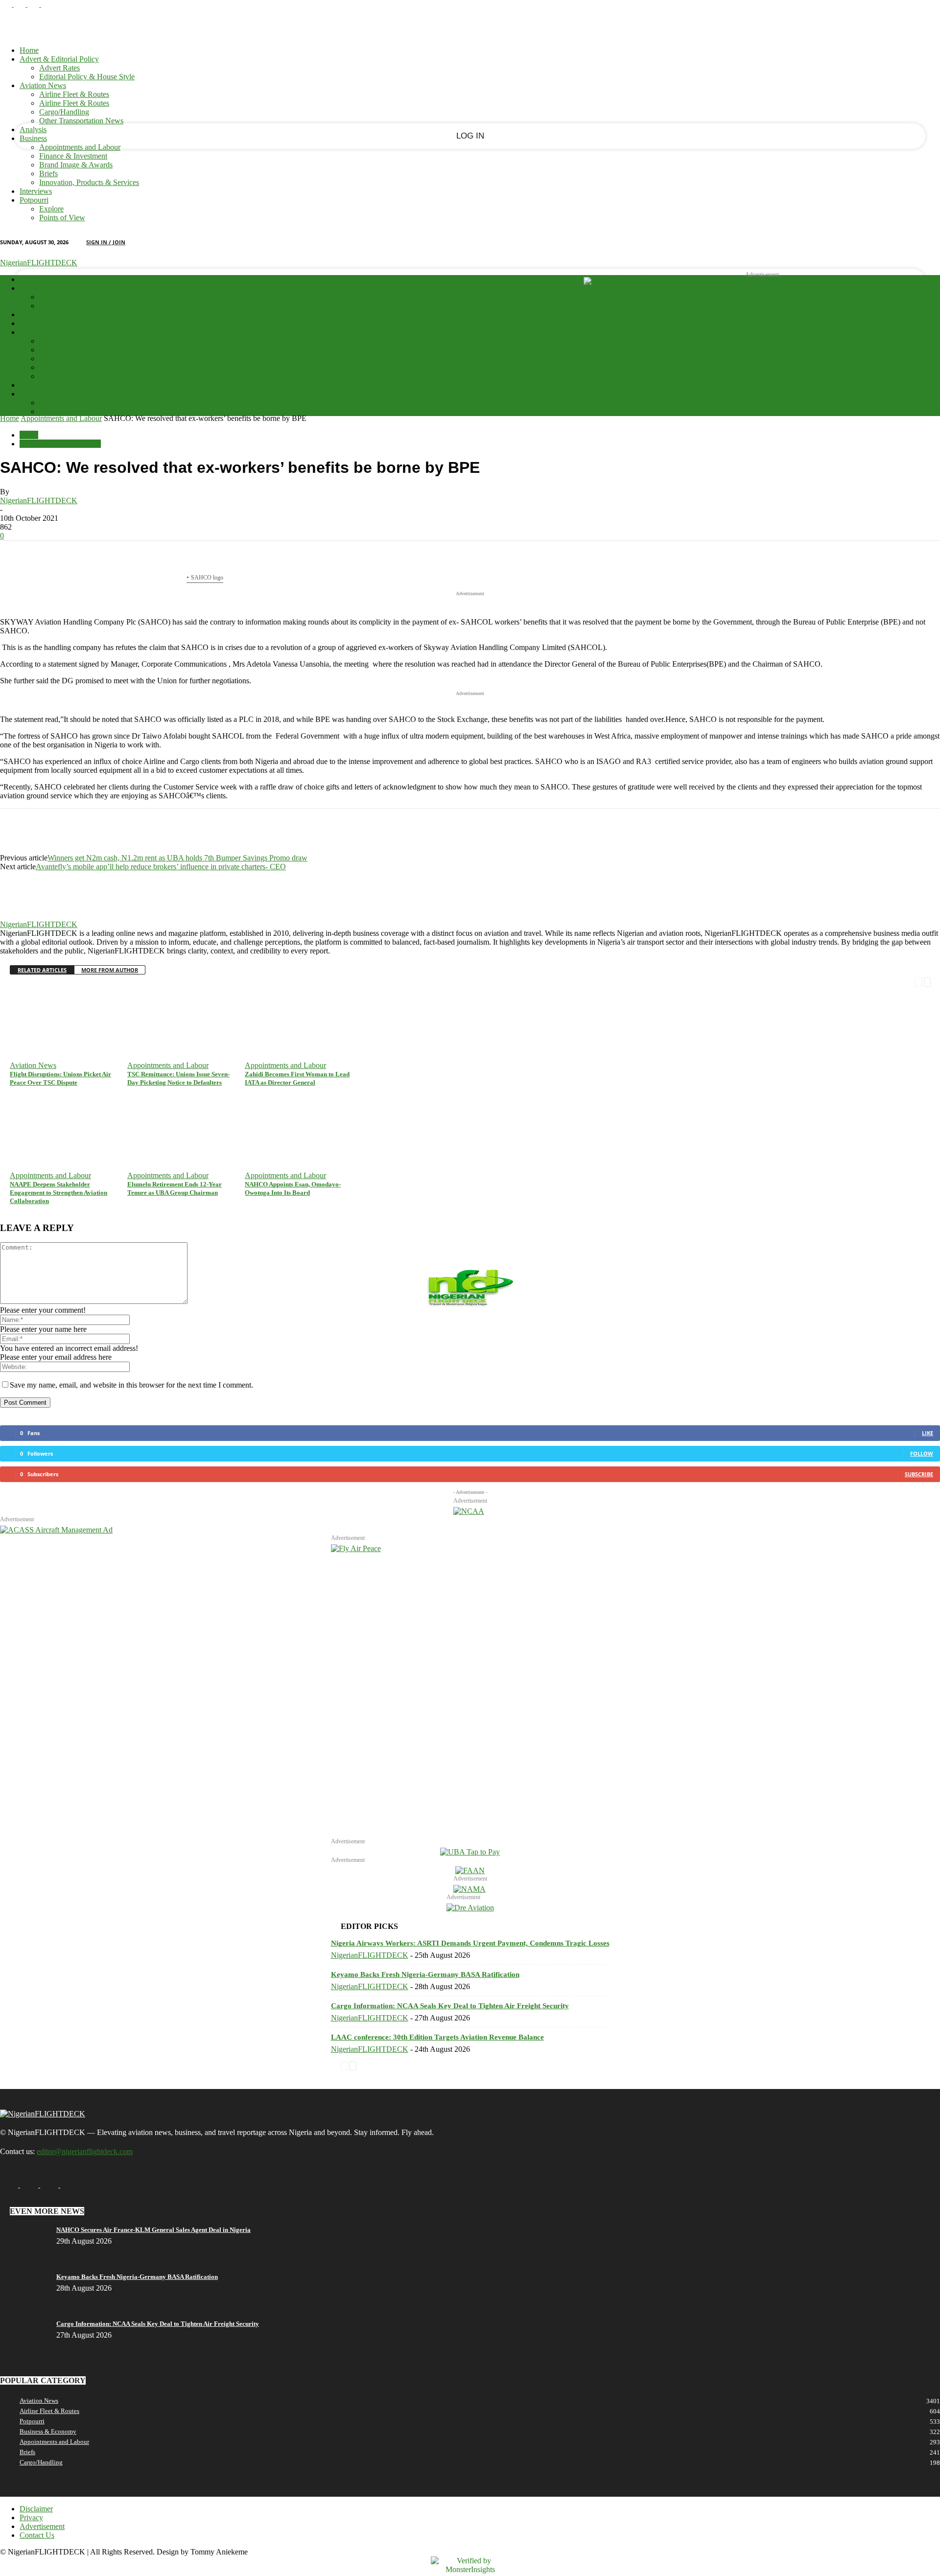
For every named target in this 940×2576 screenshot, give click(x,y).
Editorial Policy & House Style (87, 77)
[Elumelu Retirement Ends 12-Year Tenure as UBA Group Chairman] (161, 1099)
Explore (51, 209)
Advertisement (42, 2526)
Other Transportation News (81, 121)
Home (29, 50)
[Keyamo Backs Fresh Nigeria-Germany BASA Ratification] (29, 2277)
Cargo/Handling (64, 112)
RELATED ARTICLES (42, 970)
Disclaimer (36, 2509)
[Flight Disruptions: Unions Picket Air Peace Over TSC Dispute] (40, 989)
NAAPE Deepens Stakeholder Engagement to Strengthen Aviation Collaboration (59, 1193)
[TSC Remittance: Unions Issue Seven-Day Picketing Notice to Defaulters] (172, 989)
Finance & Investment (73, 156)
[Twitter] (51, 556)
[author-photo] (23, 916)
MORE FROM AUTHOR (110, 970)
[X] (34, 4)
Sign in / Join (106, 242)
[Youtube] (47, 4)
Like (928, 1433)
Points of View (62, 218)
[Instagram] (21, 4)
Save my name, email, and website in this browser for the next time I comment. (131, 1385)
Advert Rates (59, 68)
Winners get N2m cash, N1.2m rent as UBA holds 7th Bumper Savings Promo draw (177, 858)
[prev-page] (918, 981)
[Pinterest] (87, 556)
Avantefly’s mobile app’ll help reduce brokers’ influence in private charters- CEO (161, 867)
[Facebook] (7, 4)
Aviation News (43, 85)
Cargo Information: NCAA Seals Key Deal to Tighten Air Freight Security (450, 2006)
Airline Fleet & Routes (74, 94)
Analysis (33, 129)
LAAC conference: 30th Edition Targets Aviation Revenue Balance (437, 2037)
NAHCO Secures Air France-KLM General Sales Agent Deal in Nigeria (153, 2230)
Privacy (31, 2518)
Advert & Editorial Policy (59, 59)
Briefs (48, 174)
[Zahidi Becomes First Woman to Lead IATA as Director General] (259, 989)
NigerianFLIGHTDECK (39, 500)
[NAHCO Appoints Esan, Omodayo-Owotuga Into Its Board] (258, 1099)
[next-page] (927, 981)
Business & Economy (48, 2431)
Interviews (36, 191)
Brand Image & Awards (76, 165)
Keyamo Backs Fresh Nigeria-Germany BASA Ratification (425, 1974)
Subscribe (919, 1474)
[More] (158, 556)
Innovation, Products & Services (89, 182)
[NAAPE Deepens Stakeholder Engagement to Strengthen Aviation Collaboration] (51, 1099)
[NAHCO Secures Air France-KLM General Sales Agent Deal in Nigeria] (21, 2230)
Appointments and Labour (80, 147)
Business (33, 138)
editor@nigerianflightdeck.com (85, 2151)
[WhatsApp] (122, 556)
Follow (922, 1453)
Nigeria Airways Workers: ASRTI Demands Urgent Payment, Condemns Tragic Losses (470, 1943)
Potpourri (34, 200)
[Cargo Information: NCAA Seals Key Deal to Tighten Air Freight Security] (31, 2324)
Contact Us (37, 2535)
